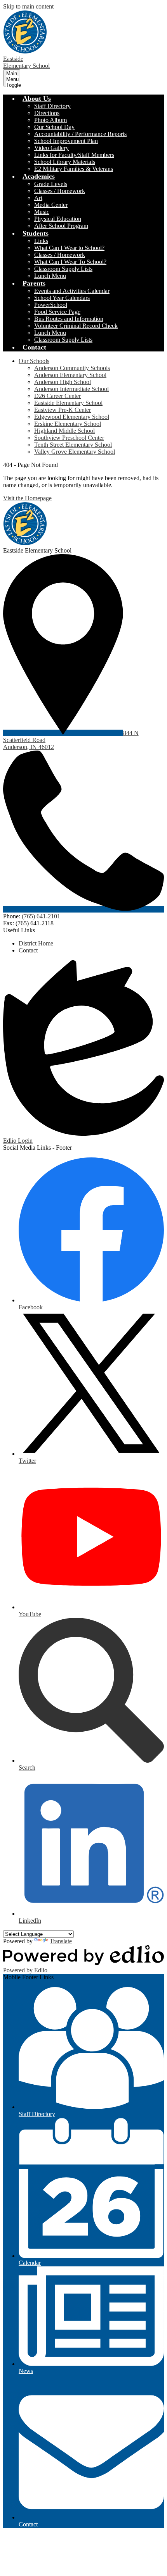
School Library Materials (65, 162)
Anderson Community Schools (72, 368)
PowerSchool (51, 305)
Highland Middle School (64, 431)
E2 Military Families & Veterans (74, 169)
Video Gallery (51, 148)
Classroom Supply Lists (63, 269)
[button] (37, 98)
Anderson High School (63, 382)
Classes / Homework (60, 191)
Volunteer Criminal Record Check (76, 326)
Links (41, 241)
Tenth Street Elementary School (73, 445)
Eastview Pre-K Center (63, 410)
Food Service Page (57, 312)
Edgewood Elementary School (72, 417)
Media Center (51, 205)
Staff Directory (52, 106)
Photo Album (50, 120)
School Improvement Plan (66, 141)
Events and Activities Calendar (72, 291)
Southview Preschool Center (69, 438)
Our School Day (54, 127)
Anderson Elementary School (70, 375)
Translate (61, 1941)
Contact (28, 950)
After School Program (61, 226)
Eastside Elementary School (68, 403)
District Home (36, 943)
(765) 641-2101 (41, 916)
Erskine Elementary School (68, 424)
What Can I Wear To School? (70, 262)
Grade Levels (51, 184)
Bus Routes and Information (69, 319)
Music (42, 212)
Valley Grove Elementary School (75, 452)
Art (38, 198)
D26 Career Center (57, 396)
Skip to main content (28, 6)
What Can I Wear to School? (69, 248)
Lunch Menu (50, 276)
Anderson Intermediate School (71, 389)
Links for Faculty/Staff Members (74, 155)
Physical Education (58, 219)
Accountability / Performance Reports (80, 134)
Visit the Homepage (27, 498)
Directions (47, 113)
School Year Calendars (62, 298)
